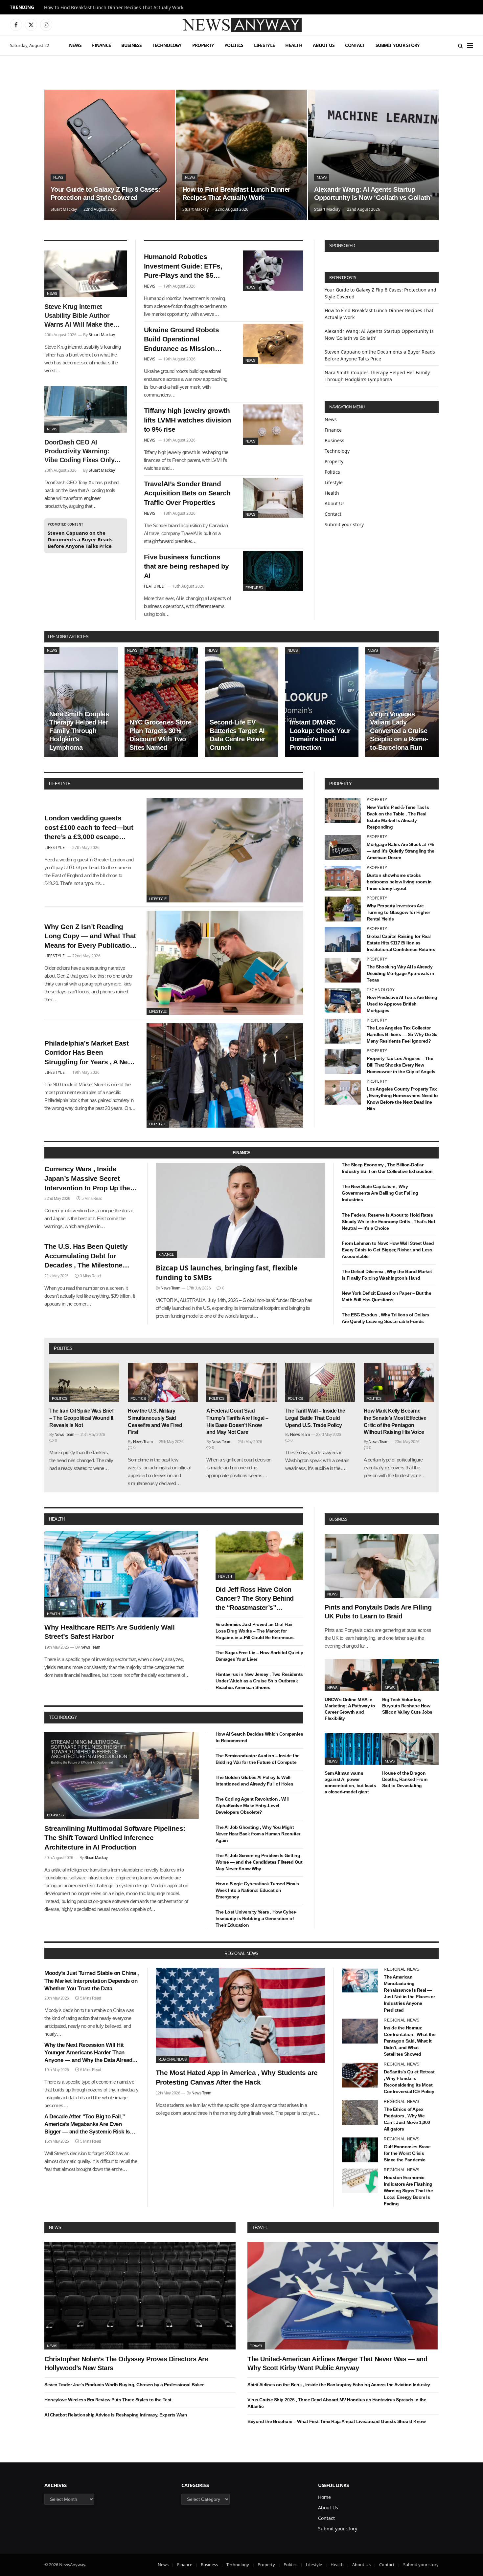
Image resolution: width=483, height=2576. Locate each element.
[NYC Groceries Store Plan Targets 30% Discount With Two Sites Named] (161, 702)
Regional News (172, 2059)
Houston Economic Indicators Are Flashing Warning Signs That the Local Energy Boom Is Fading (408, 2191)
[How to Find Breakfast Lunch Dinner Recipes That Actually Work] (241, 155)
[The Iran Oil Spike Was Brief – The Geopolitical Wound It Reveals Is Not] (84, 1382)
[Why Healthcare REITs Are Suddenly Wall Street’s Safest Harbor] (122, 1574)
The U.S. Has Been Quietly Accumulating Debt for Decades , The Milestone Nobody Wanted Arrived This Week (90, 1256)
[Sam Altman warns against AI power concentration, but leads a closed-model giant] (353, 1749)
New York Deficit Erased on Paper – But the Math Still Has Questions (386, 1296)
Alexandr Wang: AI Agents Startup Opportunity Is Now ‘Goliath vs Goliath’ (373, 194)
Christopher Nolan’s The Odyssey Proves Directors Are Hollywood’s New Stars (126, 2363)
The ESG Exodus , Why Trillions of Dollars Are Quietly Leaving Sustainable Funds (385, 1318)
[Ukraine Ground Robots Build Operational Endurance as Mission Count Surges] (273, 344)
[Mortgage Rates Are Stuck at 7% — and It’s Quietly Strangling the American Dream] (343, 848)
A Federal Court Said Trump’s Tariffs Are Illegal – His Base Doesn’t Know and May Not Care (237, 1421)
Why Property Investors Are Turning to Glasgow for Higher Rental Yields (398, 912)
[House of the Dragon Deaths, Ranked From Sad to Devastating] (411, 1749)
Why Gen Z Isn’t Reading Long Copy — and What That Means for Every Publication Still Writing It (90, 937)
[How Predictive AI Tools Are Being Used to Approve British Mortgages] (343, 1001)
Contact (355, 45)
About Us (324, 45)
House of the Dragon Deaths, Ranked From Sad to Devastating (405, 1779)
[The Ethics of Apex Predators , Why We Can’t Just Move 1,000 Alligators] (360, 2112)
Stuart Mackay (64, 209)
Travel (260, 2228)
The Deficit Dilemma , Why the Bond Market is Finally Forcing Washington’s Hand (387, 1275)
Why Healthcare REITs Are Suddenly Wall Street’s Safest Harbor (109, 1632)
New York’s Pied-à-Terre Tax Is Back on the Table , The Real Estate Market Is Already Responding (398, 817)
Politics (234, 45)
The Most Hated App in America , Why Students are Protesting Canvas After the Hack (237, 2077)
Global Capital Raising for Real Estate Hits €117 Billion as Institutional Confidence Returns (401, 943)
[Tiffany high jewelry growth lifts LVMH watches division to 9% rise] (273, 425)
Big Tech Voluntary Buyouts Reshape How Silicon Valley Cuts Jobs (407, 1705)
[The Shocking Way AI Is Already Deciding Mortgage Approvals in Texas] (343, 970)
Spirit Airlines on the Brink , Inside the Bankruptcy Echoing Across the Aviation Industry (339, 2385)
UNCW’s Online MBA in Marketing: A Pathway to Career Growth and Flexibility (350, 1709)
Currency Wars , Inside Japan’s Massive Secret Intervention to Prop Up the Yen (87, 1179)
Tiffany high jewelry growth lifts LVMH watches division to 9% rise (188, 420)
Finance (101, 45)
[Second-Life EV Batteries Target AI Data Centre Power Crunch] (241, 702)
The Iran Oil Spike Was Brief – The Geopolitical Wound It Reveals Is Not (81, 1418)
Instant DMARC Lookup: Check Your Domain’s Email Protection (320, 735)
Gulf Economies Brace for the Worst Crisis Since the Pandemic (407, 2153)
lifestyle (60, 784)
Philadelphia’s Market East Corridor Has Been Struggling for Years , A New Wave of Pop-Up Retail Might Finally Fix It (90, 1053)
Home (324, 2497)
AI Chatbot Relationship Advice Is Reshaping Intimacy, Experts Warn (116, 2415)
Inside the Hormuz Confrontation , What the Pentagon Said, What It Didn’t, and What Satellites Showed (410, 2041)
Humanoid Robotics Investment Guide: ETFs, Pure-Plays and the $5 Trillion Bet (183, 267)
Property (203, 45)
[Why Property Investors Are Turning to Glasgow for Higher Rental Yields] (343, 909)
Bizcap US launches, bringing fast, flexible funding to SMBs (227, 1273)
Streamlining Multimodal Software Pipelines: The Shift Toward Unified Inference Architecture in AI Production (115, 1838)
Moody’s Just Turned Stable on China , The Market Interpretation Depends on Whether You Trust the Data (92, 1981)
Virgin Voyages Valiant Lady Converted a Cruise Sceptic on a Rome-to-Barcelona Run (399, 731)
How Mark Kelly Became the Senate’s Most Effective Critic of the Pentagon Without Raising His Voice (395, 1421)
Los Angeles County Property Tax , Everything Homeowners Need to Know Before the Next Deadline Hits (402, 1099)
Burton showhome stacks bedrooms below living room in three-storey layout (399, 882)
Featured (254, 588)
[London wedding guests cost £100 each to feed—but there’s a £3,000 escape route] (225, 850)
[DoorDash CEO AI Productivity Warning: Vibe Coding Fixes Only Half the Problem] (86, 409)
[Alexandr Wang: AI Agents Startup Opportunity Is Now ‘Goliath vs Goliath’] (373, 155)
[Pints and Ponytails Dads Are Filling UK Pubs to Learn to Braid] (382, 1566)
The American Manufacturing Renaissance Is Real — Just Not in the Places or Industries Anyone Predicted (409, 1993)
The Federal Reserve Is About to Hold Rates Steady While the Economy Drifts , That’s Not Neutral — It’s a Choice (388, 1222)
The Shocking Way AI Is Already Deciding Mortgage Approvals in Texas (400, 973)
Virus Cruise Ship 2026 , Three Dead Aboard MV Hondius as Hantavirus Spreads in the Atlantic (337, 2403)
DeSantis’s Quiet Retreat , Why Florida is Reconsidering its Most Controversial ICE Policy (409, 2082)
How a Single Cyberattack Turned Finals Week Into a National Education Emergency (257, 1890)
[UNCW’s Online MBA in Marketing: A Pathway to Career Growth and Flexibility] (353, 1675)
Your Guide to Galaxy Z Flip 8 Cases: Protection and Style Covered (105, 194)
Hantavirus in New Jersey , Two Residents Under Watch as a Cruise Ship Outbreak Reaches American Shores (259, 1681)
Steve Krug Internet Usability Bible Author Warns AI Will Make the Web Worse (79, 316)
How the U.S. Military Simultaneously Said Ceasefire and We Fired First (155, 1421)
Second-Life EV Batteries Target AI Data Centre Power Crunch (238, 735)
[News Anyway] (241, 25)
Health (294, 45)
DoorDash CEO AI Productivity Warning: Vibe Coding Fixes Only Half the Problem (79, 452)
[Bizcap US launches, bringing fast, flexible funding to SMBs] (241, 1210)
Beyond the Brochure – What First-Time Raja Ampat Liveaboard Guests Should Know (336, 2421)
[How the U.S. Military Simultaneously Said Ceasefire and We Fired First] (163, 1382)
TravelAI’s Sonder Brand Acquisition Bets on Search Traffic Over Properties (187, 493)
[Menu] (470, 45)
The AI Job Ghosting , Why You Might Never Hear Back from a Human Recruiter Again (258, 1834)
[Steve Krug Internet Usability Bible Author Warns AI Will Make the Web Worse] (86, 274)
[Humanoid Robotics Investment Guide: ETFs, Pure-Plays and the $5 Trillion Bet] (273, 271)
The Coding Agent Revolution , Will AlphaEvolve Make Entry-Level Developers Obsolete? (252, 1806)
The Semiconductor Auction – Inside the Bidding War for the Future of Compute (258, 1759)
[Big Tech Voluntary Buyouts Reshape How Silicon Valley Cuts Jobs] (411, 1675)
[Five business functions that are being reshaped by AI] (273, 571)
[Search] (460, 45)
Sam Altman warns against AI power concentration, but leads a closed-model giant (350, 1782)
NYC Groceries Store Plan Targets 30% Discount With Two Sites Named (161, 735)
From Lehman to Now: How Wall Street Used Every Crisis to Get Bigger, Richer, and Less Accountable (388, 1250)
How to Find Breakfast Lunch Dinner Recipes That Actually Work (114, 8)
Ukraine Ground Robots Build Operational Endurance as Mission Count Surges (182, 340)
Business (131, 45)
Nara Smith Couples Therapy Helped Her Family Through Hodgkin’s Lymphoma (79, 731)
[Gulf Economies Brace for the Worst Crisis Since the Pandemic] (360, 2150)
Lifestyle (264, 45)
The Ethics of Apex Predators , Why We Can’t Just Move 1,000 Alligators (407, 2119)
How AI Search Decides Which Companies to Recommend (259, 1737)
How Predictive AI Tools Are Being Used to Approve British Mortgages (402, 1004)
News (75, 45)
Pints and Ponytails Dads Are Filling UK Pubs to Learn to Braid (378, 1612)
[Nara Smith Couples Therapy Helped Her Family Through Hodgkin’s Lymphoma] (81, 702)
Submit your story (398, 45)
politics (63, 1348)
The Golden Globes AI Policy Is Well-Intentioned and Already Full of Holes (254, 1781)
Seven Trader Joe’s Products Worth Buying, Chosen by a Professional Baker (124, 2385)
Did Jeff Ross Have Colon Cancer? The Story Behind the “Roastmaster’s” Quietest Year (255, 1599)
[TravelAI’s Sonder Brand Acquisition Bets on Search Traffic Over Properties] (273, 498)
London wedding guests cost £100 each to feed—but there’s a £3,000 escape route (89, 828)
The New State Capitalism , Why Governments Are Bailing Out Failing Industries (380, 1193)
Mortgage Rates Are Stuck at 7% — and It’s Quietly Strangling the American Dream (401, 851)
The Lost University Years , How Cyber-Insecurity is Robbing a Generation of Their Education (256, 1918)
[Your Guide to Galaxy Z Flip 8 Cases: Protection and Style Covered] (110, 155)
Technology (167, 45)
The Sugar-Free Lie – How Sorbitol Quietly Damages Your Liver (259, 1656)
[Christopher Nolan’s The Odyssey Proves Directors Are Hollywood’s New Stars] (140, 2295)
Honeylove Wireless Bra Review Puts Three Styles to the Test (108, 2400)
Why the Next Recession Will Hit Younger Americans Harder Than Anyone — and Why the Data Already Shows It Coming (90, 2053)
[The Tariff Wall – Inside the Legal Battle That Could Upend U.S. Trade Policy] (320, 1382)
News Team (171, 1288)
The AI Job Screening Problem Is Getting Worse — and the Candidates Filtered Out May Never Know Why (259, 1862)
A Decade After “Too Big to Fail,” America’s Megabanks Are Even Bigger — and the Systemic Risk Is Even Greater (87, 2124)
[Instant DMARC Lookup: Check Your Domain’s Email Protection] (322, 702)
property (340, 784)
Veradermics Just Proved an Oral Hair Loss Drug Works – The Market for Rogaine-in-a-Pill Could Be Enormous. (255, 1631)
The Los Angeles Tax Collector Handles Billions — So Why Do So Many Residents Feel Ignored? (402, 1034)
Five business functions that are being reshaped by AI (186, 566)
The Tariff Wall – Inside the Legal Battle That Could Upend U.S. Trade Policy (315, 1418)
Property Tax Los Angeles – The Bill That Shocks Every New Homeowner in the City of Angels (401, 1065)
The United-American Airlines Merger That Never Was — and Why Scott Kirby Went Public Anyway (337, 2363)
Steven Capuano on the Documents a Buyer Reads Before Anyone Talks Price (80, 539)
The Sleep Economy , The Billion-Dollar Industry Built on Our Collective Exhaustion (387, 1168)
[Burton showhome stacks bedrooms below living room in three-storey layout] (343, 878)
